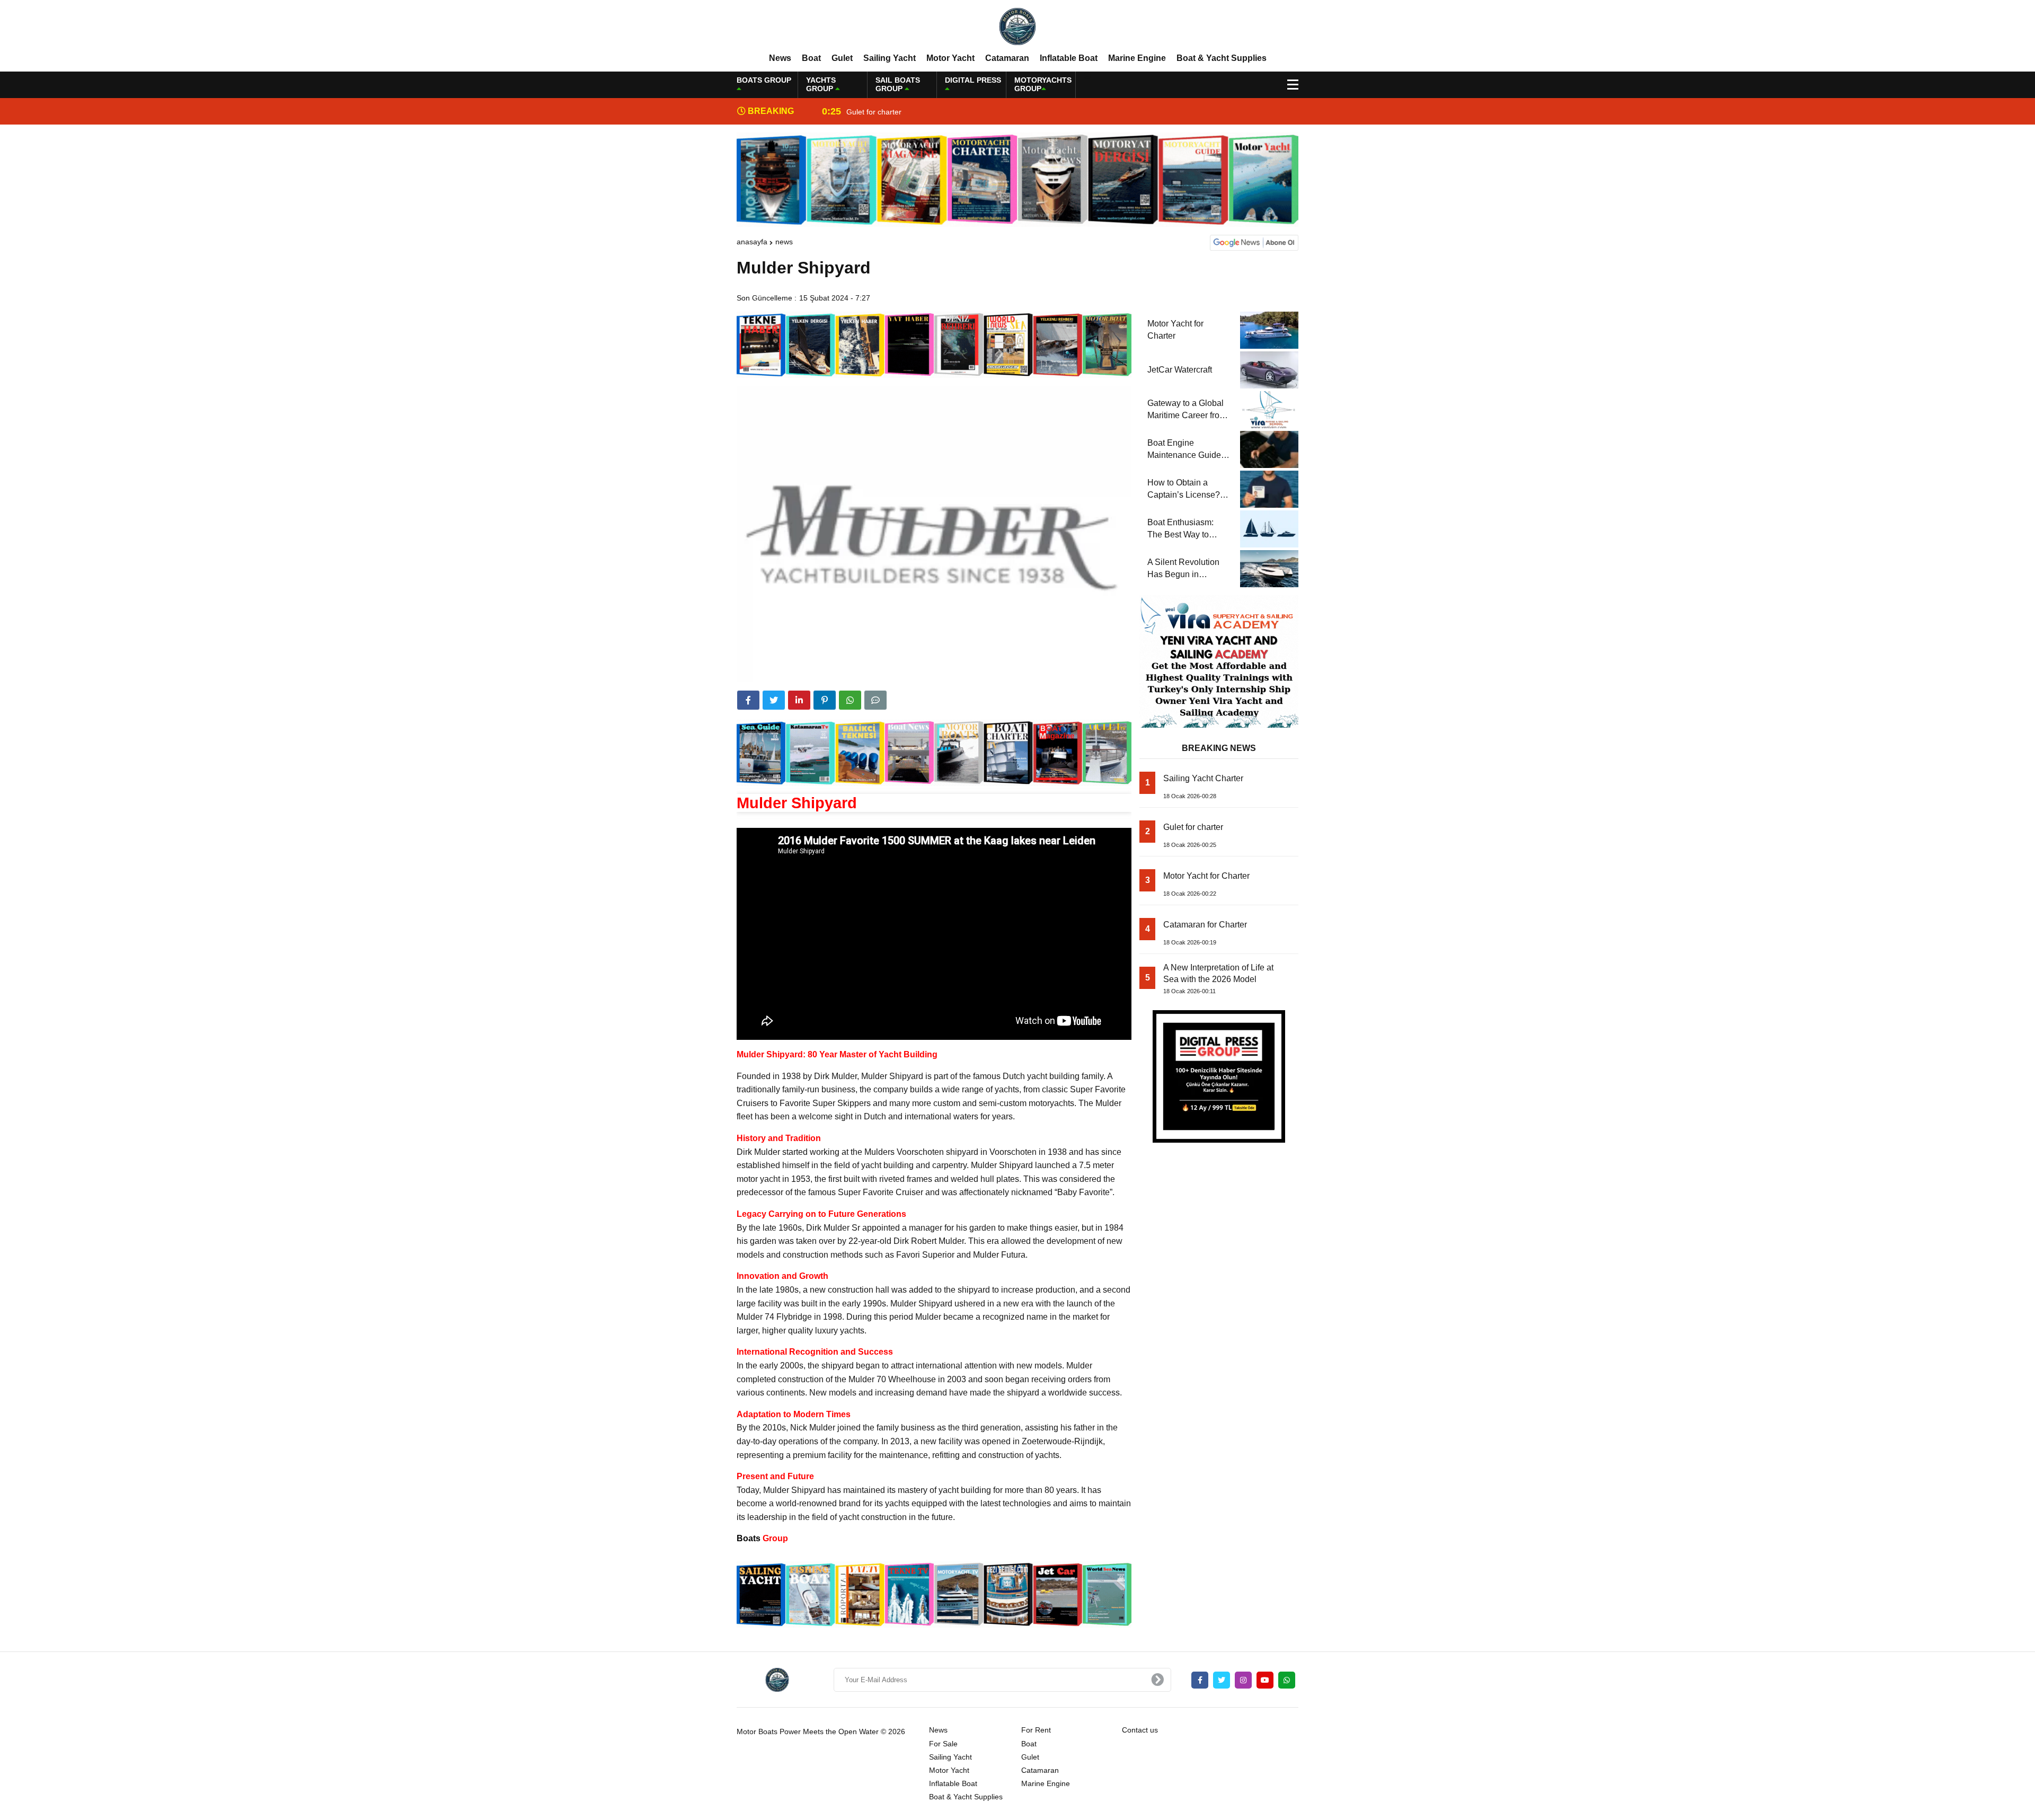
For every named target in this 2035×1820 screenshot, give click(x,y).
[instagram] (1243, 1680)
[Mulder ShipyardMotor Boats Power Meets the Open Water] (1017, 26)
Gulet (842, 58)
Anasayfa (752, 242)
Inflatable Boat (1069, 58)
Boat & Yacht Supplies (1222, 58)
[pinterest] (825, 700)
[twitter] (774, 700)
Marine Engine (1137, 58)
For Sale (943, 1744)
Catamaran (1007, 58)
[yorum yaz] (875, 700)
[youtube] (1265, 1680)
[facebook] (748, 700)
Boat (811, 58)
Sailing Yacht (890, 58)
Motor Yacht (950, 58)
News (780, 58)
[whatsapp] (1287, 1680)
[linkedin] (799, 700)
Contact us (1140, 1730)
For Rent (1036, 1730)
